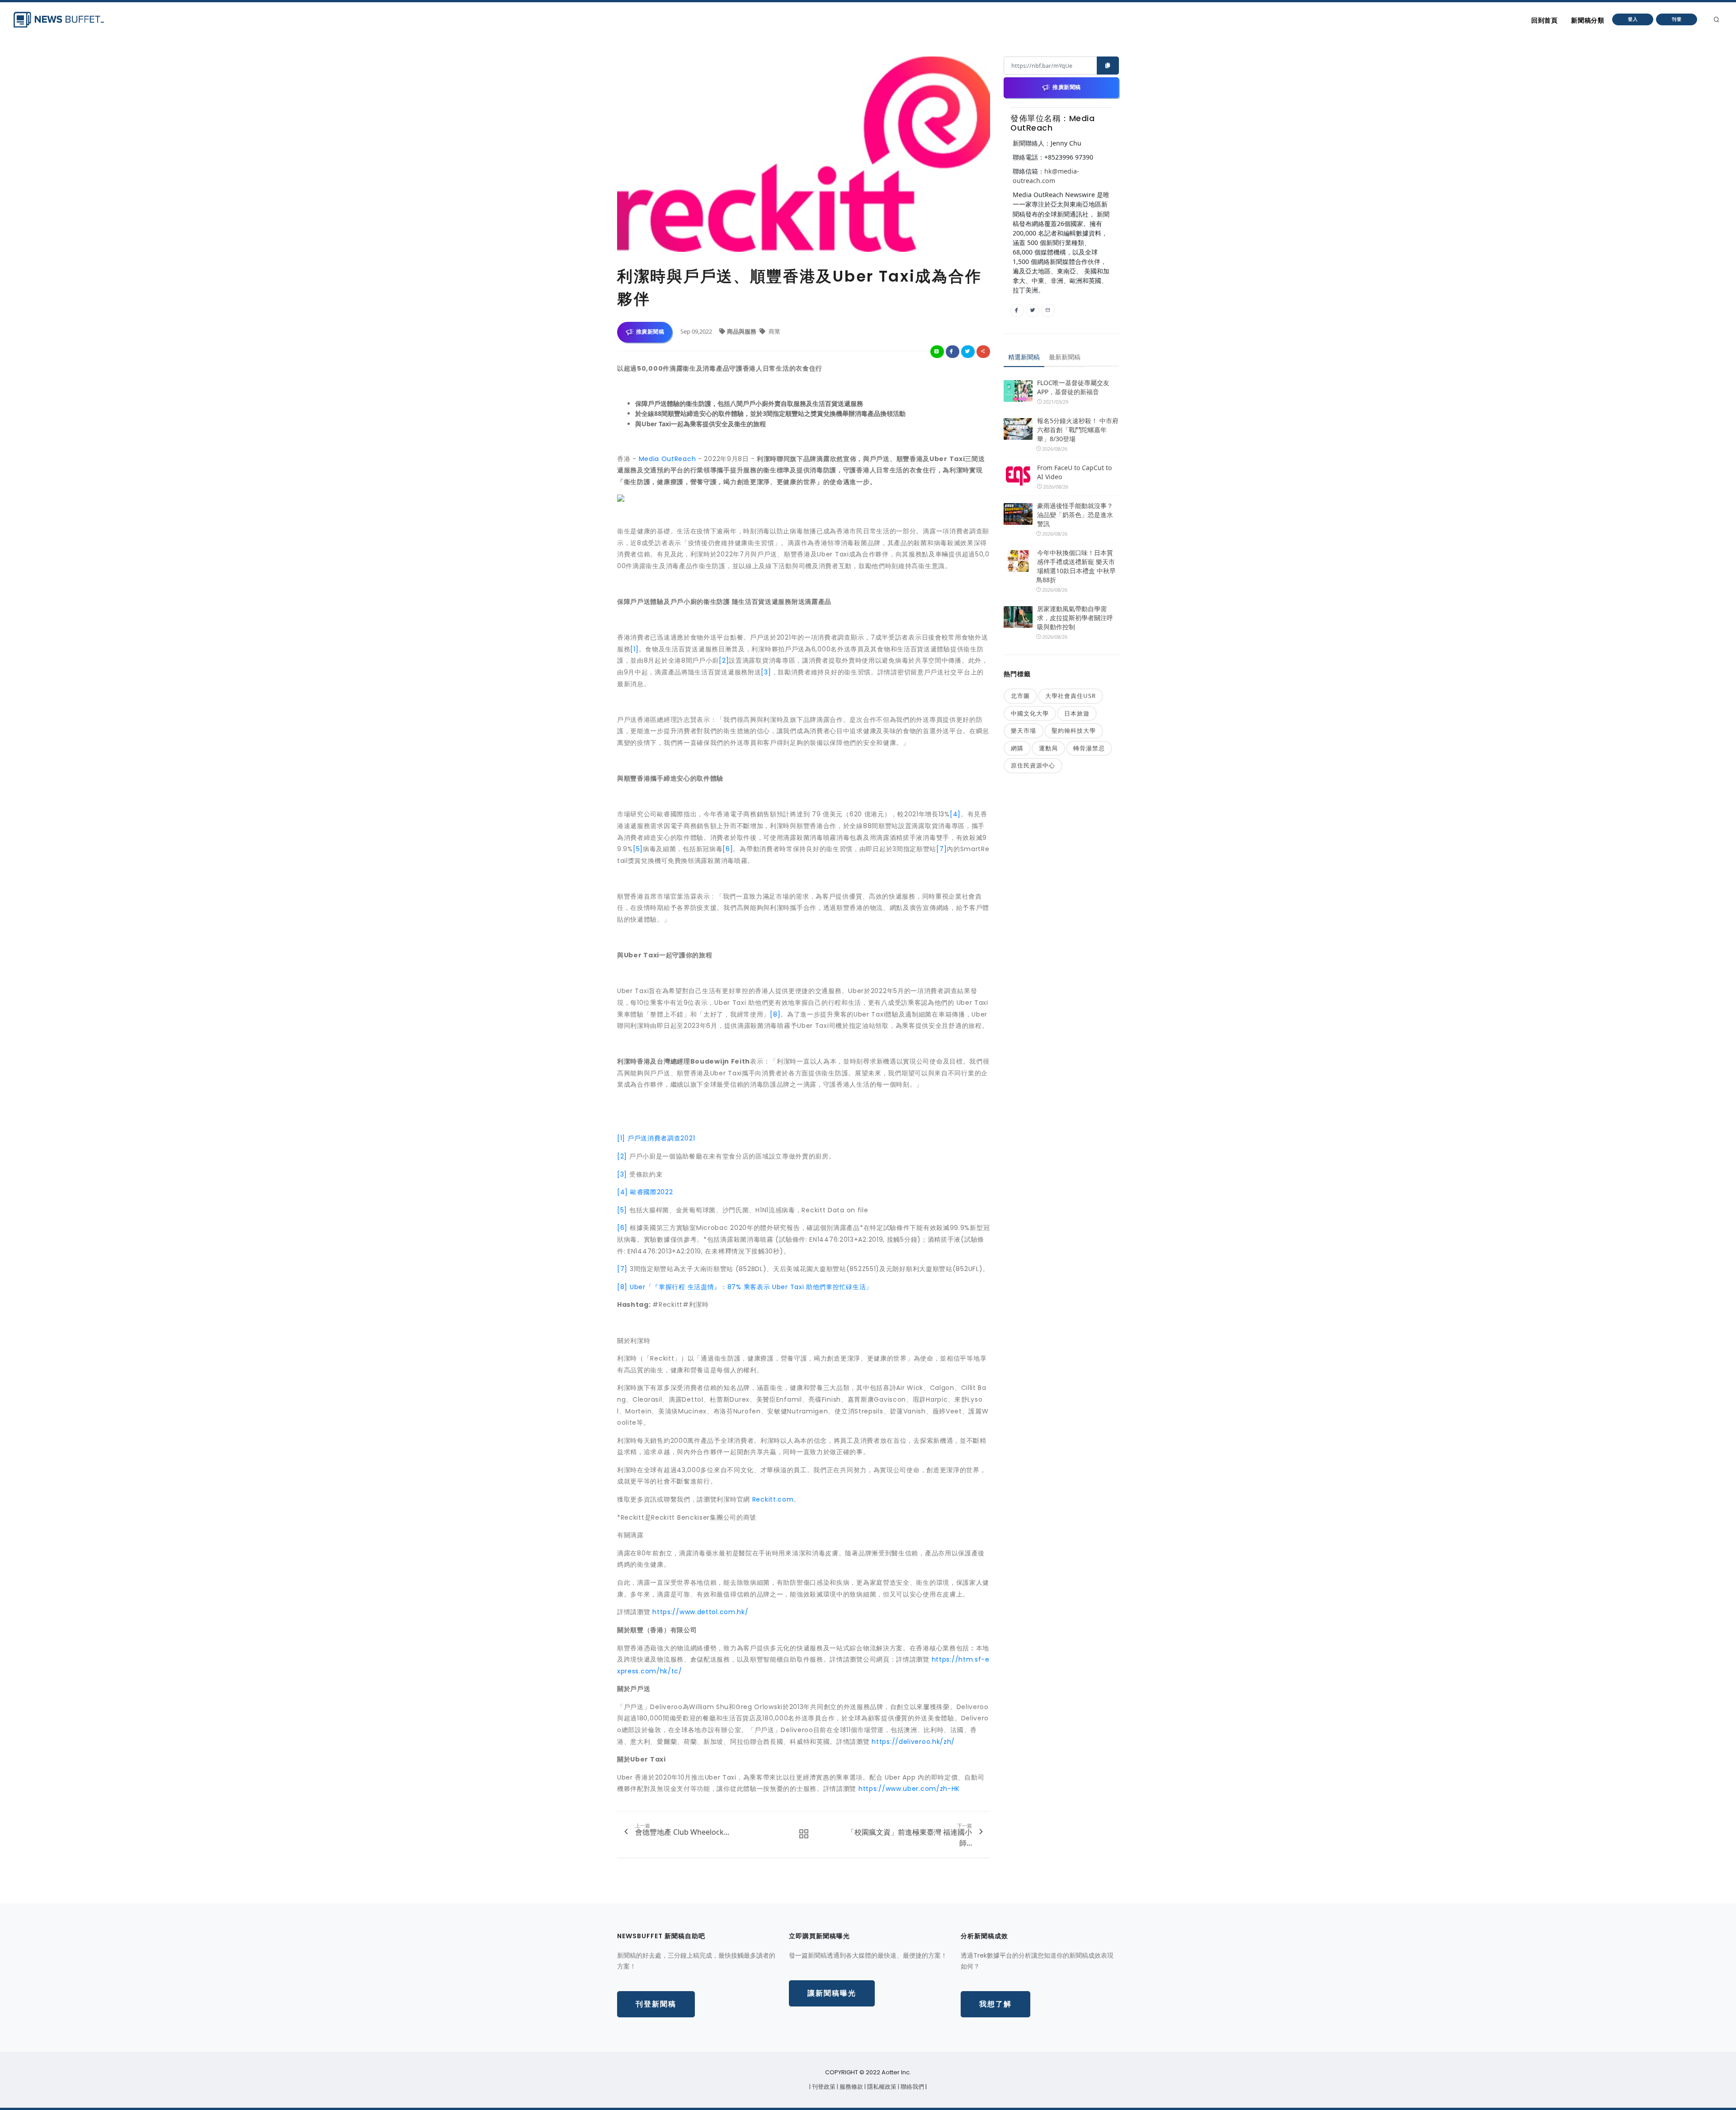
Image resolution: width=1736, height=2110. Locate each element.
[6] (728, 849)
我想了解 (995, 2004)
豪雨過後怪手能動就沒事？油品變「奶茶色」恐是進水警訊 (1075, 515)
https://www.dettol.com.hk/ (700, 1612)
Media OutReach (668, 459)
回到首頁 (1544, 20)
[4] (955, 814)
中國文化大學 (1030, 713)
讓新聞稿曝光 (832, 1993)
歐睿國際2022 (652, 1192)
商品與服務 (742, 331)
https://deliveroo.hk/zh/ (913, 1742)
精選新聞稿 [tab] (1024, 357)
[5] (638, 849)
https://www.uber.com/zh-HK (909, 1789)
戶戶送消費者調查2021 (661, 1138)
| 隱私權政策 (881, 2087)
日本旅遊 (1077, 713)
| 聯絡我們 (912, 2087)
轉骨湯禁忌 (1089, 748)
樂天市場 (1024, 730)
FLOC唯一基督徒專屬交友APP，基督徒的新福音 (1073, 387)
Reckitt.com (773, 1499)
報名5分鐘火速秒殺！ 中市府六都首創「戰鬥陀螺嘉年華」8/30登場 (1078, 430)
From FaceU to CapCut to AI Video (1074, 472)
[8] (775, 1014)
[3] (766, 672)
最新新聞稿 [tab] (1065, 357)
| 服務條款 (851, 2087)
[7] (941, 849)
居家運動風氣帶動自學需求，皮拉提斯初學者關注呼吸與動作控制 (1075, 618)
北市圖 (1020, 696)
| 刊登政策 (823, 2087)
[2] (724, 660)
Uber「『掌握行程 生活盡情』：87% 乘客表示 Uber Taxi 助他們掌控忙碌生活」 (751, 1287)
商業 (774, 331)
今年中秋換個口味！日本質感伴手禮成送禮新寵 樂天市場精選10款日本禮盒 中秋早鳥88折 (1076, 566)
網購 (1017, 748)
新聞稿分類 (1587, 20)
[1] (634, 649)
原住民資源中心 (1033, 765)
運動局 (1048, 748)
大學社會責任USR (1071, 696)
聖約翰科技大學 (1074, 730)
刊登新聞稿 (656, 2004)
